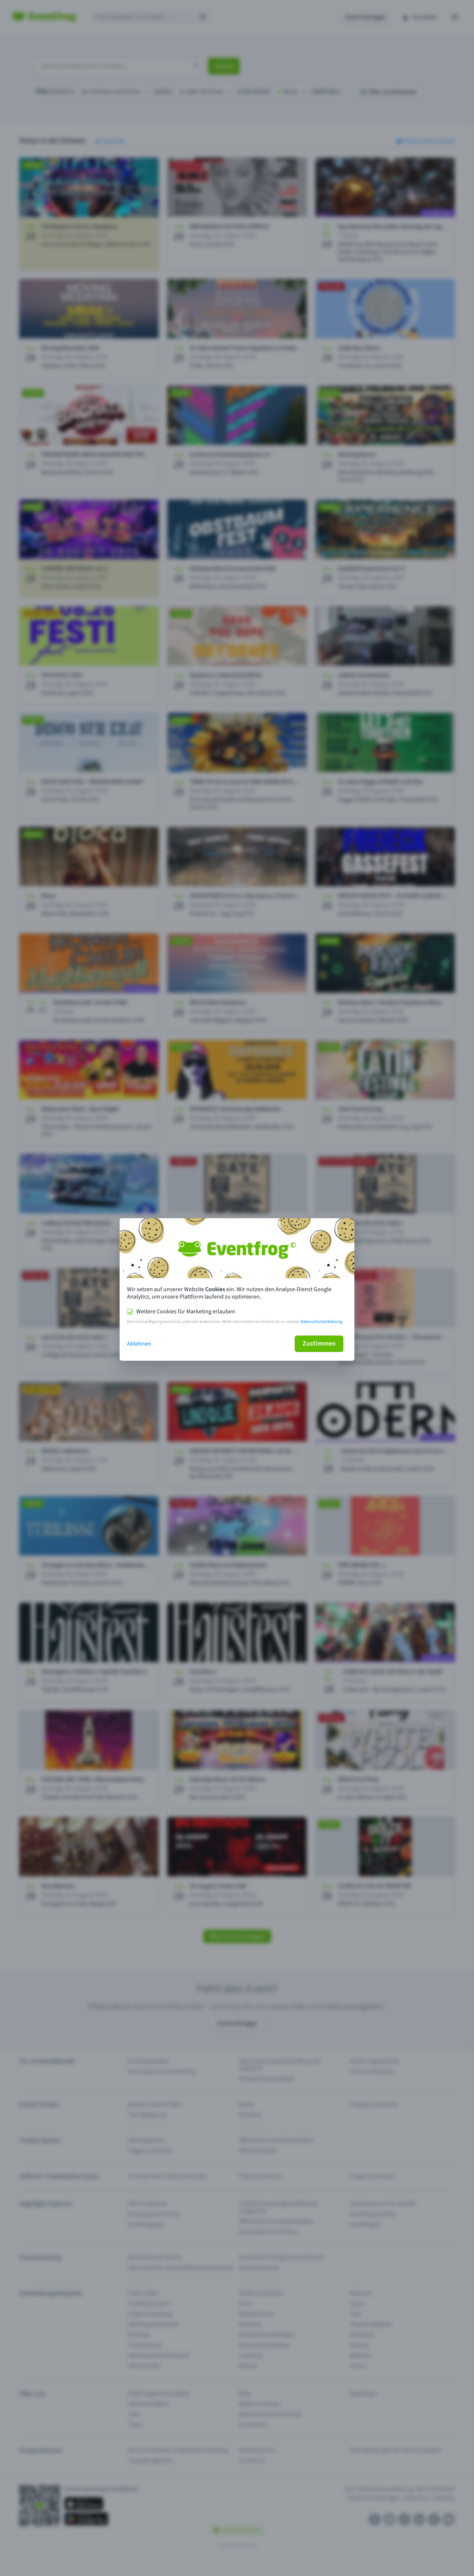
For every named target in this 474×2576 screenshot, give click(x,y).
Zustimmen (319, 1344)
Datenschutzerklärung (321, 1322)
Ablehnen (139, 1344)
